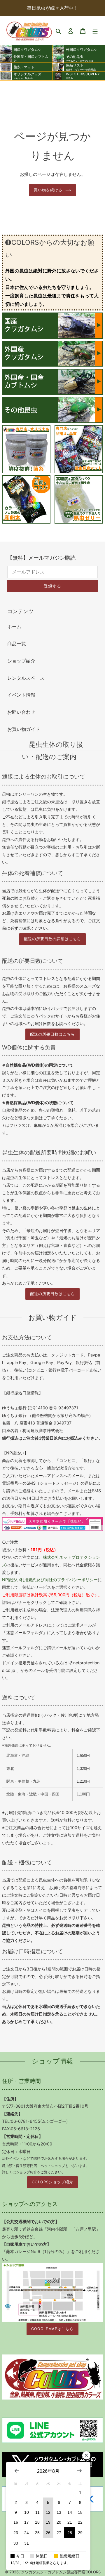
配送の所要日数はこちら (52, 1034)
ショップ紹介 (21, 661)
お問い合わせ (21, 712)
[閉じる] (86, 2455)
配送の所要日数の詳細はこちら (52, 939)
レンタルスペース (26, 678)
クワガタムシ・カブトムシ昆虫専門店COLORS (61, 2572)
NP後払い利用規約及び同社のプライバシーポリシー (50, 1580)
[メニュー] (95, 31)
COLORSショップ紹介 (52, 2182)
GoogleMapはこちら (52, 2329)
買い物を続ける (48, 190)
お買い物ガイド (24, 729)
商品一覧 (17, 644)
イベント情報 (21, 695)
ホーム (14, 626)
